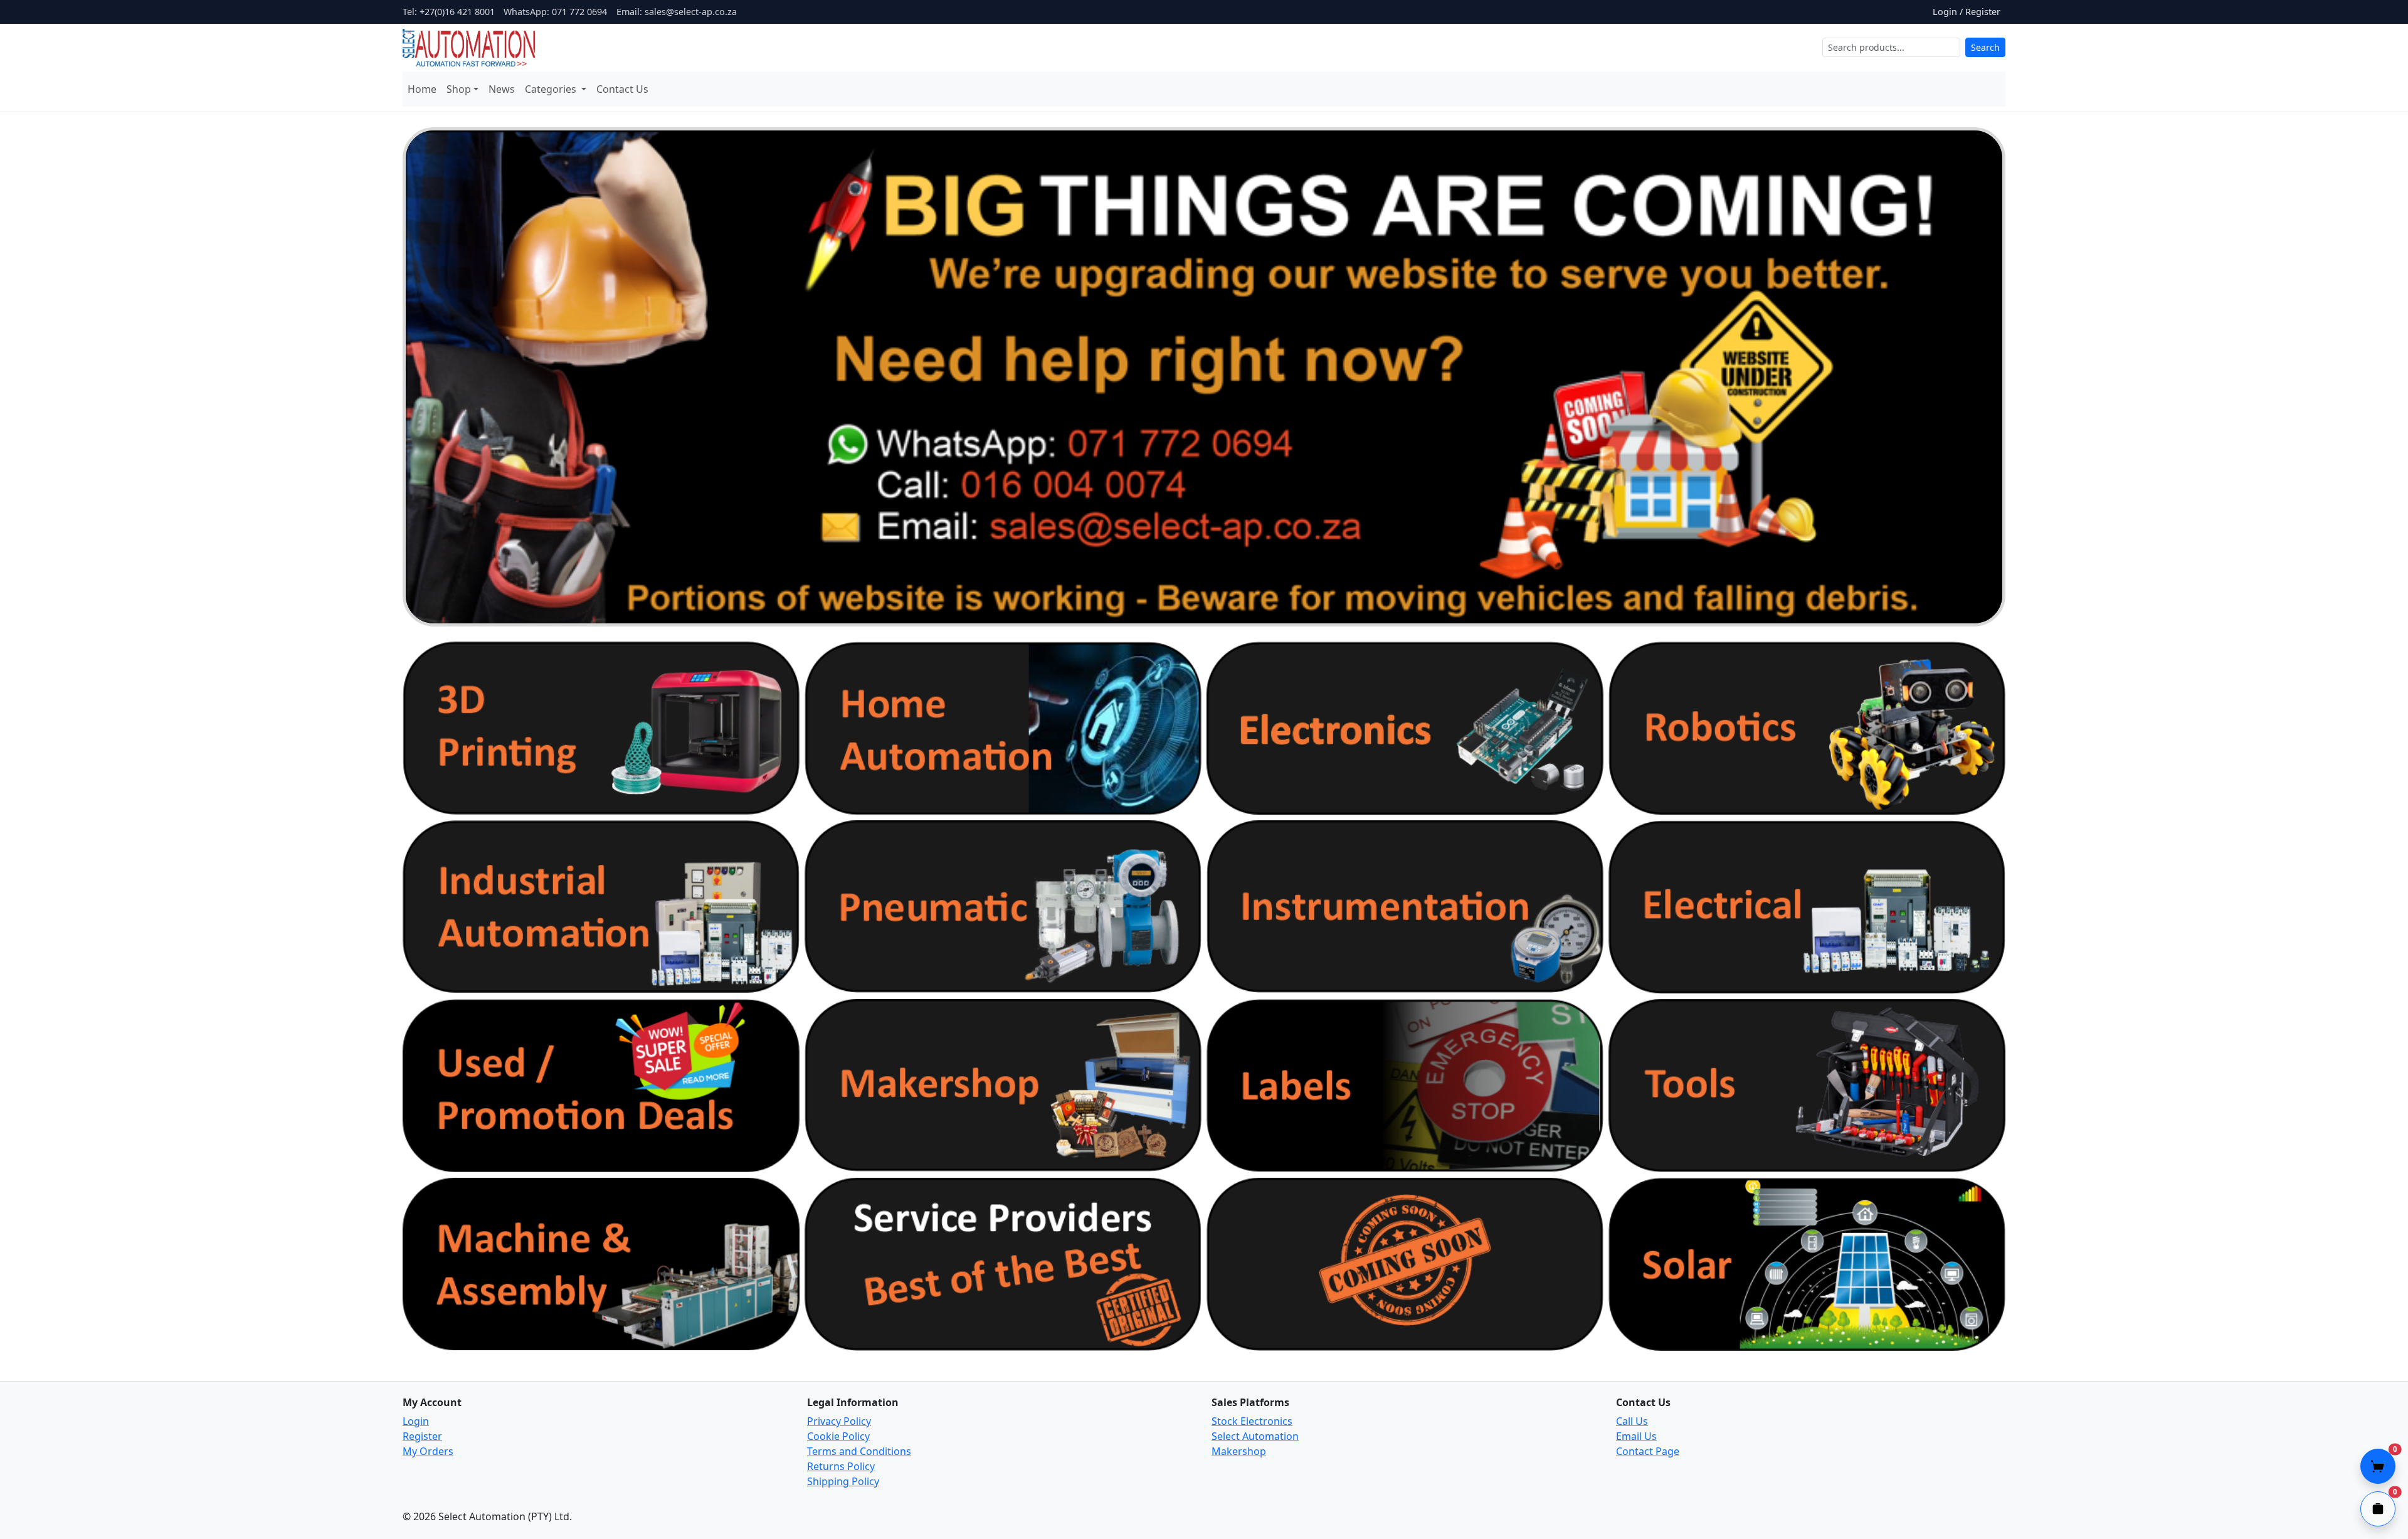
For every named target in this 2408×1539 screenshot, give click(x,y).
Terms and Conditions (859, 1451)
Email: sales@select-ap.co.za (677, 12)
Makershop (1239, 1451)
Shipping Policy (843, 1481)
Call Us (1632, 1421)
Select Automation (1255, 1436)
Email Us (1636, 1436)
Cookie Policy (838, 1436)
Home (422, 89)
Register (422, 1436)
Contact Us (622, 89)
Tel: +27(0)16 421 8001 (449, 12)
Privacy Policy (839, 1421)
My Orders (428, 1451)
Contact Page (1648, 1451)
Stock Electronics (1252, 1421)
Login (416, 1421)
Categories (552, 89)
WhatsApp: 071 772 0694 (555, 12)
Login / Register (1967, 12)
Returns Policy (841, 1466)
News (502, 89)
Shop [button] (459, 89)
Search (1985, 47)
